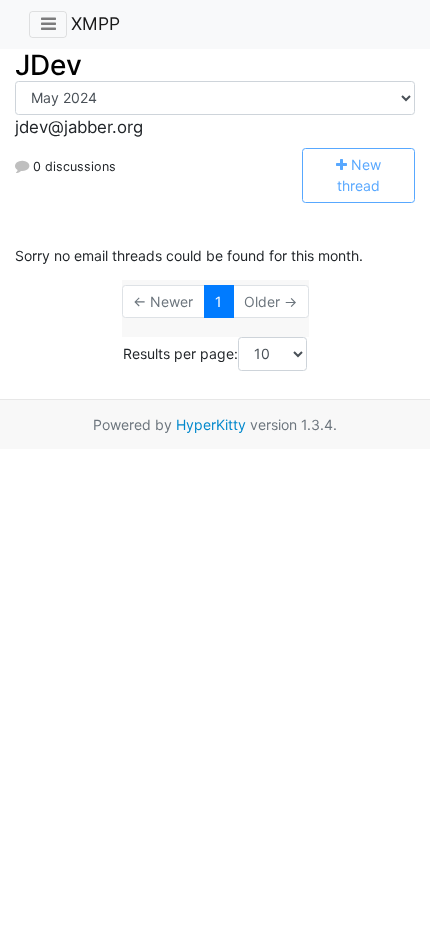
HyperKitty (211, 424)
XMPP (95, 23)
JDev (48, 65)
